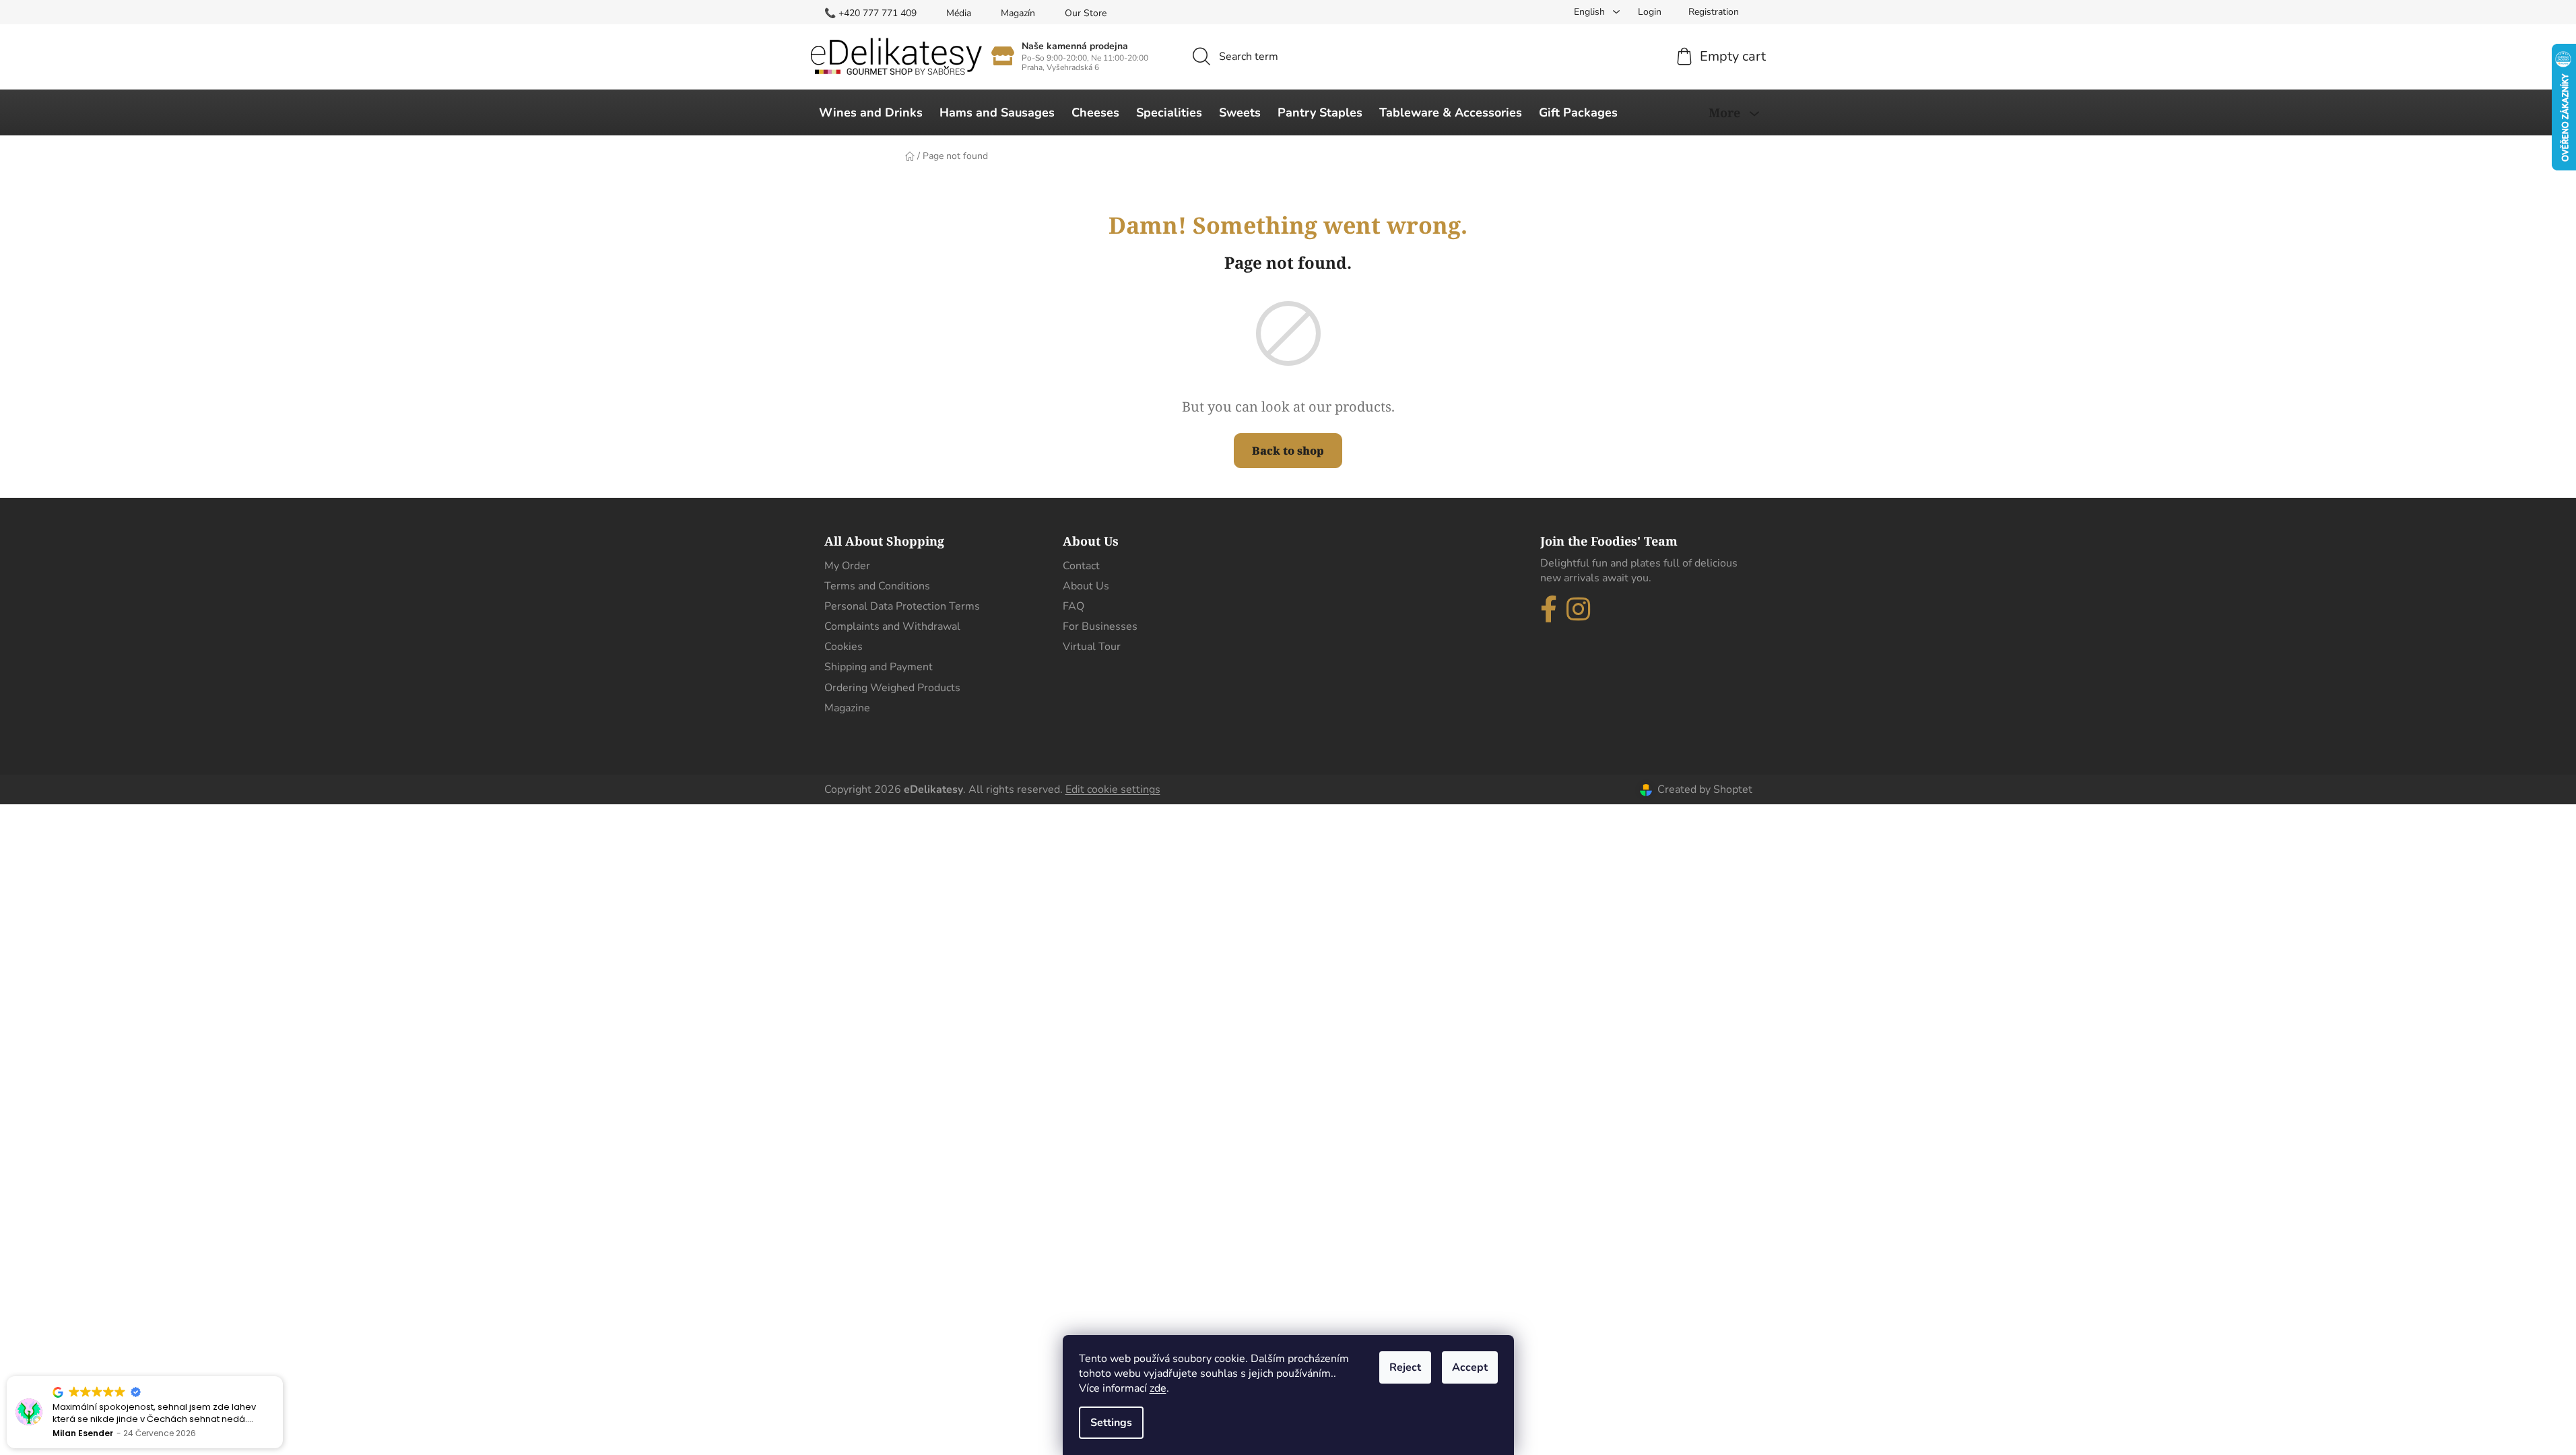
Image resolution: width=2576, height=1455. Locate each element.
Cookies (844, 647)
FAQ (1074, 606)
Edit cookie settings (1113, 789)
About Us (1086, 586)
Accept (1470, 1367)
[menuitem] (871, 112)
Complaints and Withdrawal (892, 626)
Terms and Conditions (877, 586)
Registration (1714, 12)
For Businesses (1100, 626)
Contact (1081, 566)
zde (1158, 1388)
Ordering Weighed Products (892, 688)
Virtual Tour (1092, 647)
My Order (847, 566)
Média (959, 13)
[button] (282, 1377)
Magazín (1018, 13)
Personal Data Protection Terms (902, 606)
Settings (1111, 1423)
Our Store (1086, 13)
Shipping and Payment (879, 667)
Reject (1405, 1367)
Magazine (847, 708)
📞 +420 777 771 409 (870, 13)
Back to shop (1288, 451)
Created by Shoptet (1705, 789)
